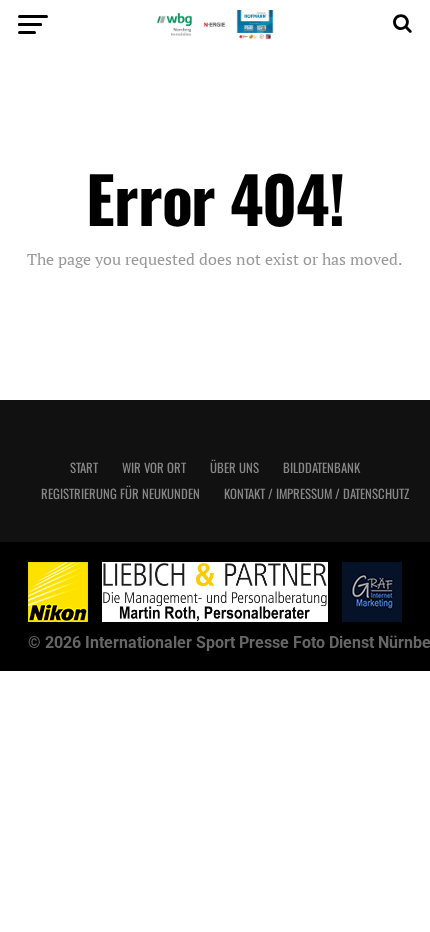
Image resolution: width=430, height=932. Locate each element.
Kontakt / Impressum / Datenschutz (316, 493)
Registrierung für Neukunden (120, 493)
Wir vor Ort (154, 467)
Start (84, 467)
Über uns (234, 467)
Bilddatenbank (321, 467)
